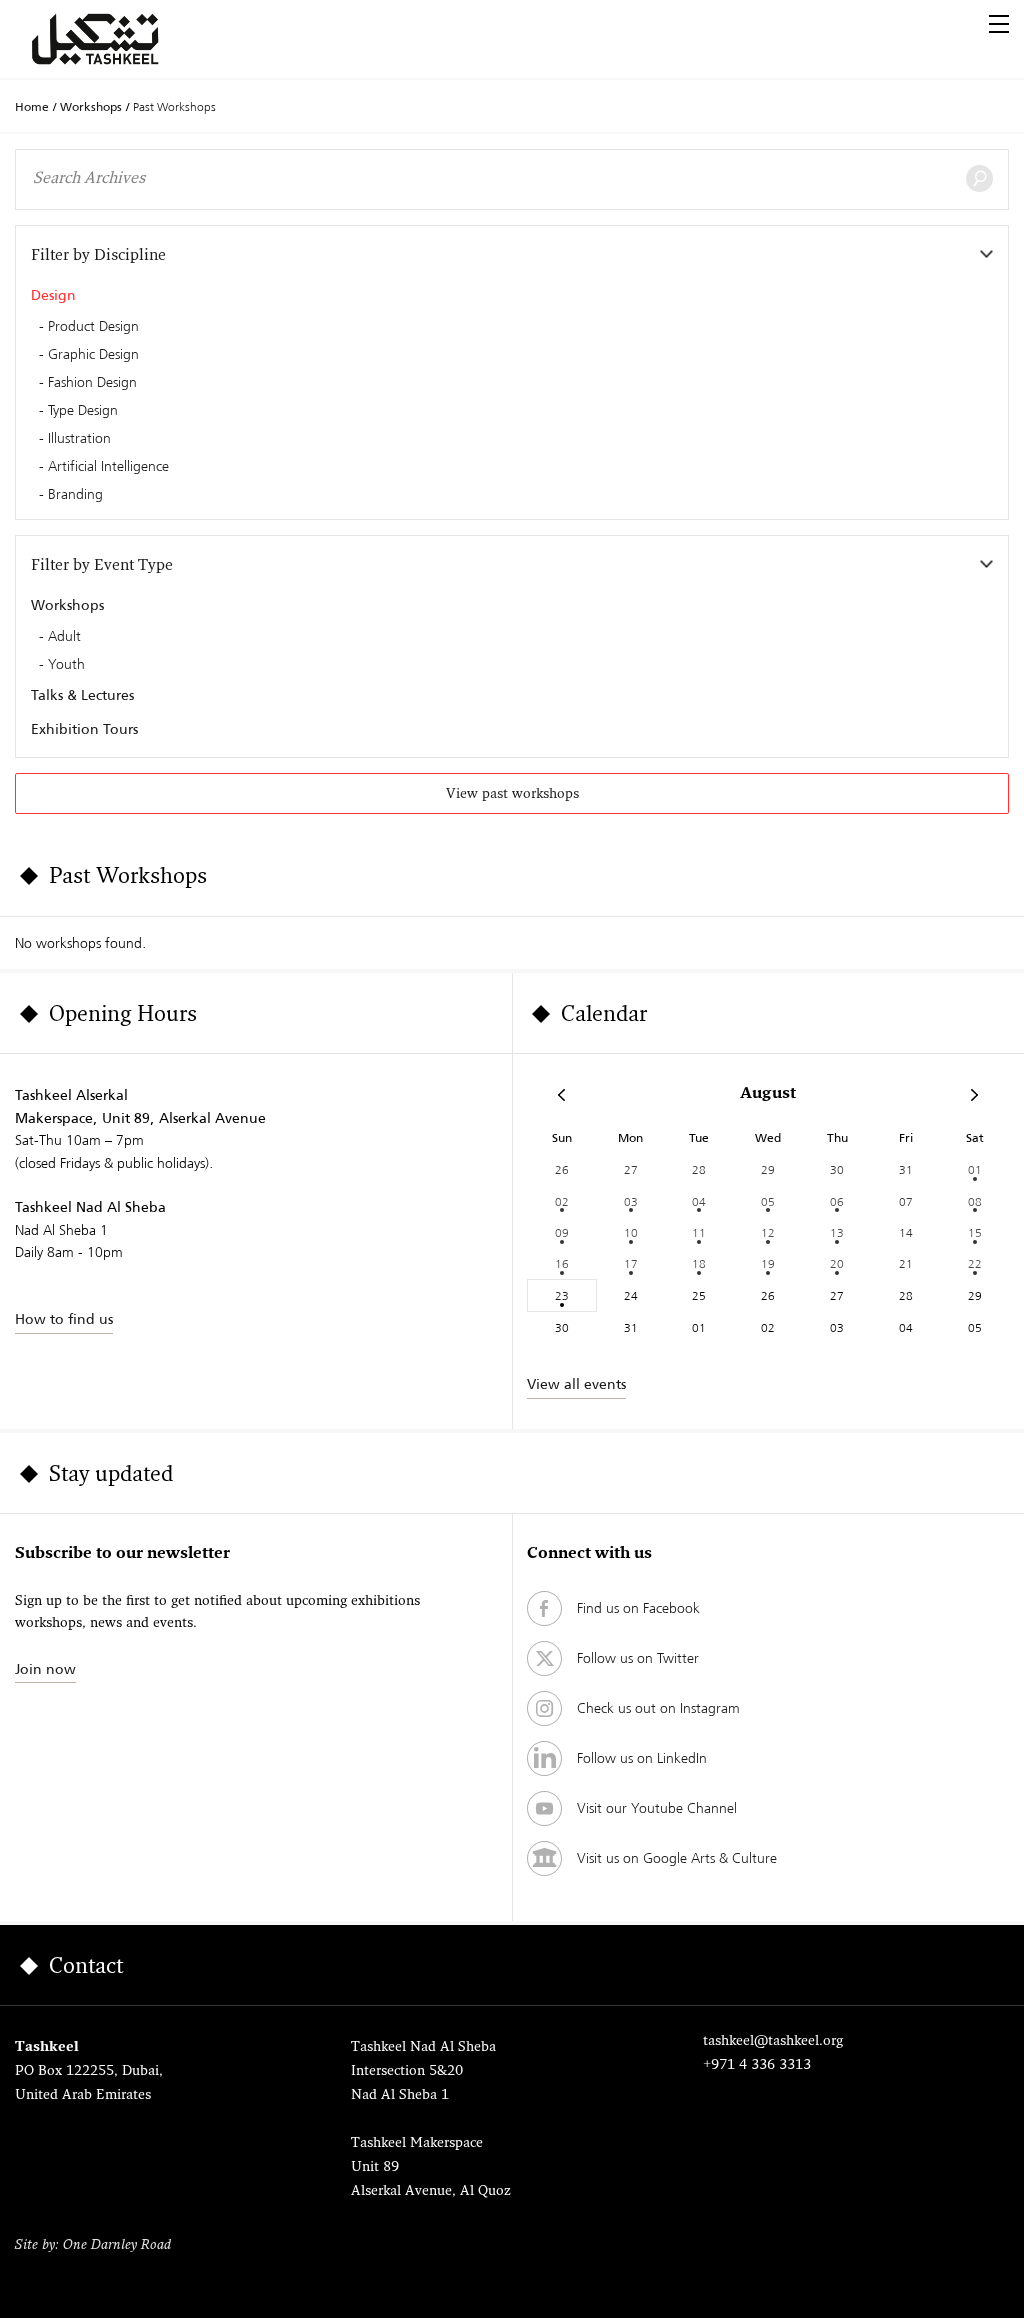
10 (631, 1232)
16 (562, 1263)
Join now (45, 1669)
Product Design (93, 327)
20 (837, 1263)
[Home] (119, 39)
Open (999, 24)
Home (32, 107)
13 (837, 1232)
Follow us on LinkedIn (642, 1758)
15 (975, 1232)
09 (562, 1232)
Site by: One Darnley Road (93, 2245)
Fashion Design (92, 383)
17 (631, 1263)
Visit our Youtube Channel (657, 1808)
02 (562, 1201)
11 (699, 1232)
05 (768, 1201)
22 (975, 1263)
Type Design (83, 411)
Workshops (91, 107)
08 (975, 1201)
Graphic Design (93, 355)
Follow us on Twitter (638, 1658)
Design (53, 295)
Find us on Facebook (638, 1608)
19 (768, 1263)
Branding (75, 495)
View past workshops (512, 794)
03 (631, 1201)
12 (768, 1232)
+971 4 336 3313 (757, 2065)
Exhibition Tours (84, 729)
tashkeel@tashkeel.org (773, 2041)
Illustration (79, 439)
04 (699, 1201)
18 (699, 1263)
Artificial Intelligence (108, 467)
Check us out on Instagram (658, 1708)
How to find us (64, 1319)
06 (837, 1201)
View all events (576, 1384)
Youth (66, 665)
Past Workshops (174, 106)
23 (562, 1295)
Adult (64, 637)
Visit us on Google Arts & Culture (677, 1858)
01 (975, 1169)
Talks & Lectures (82, 695)
